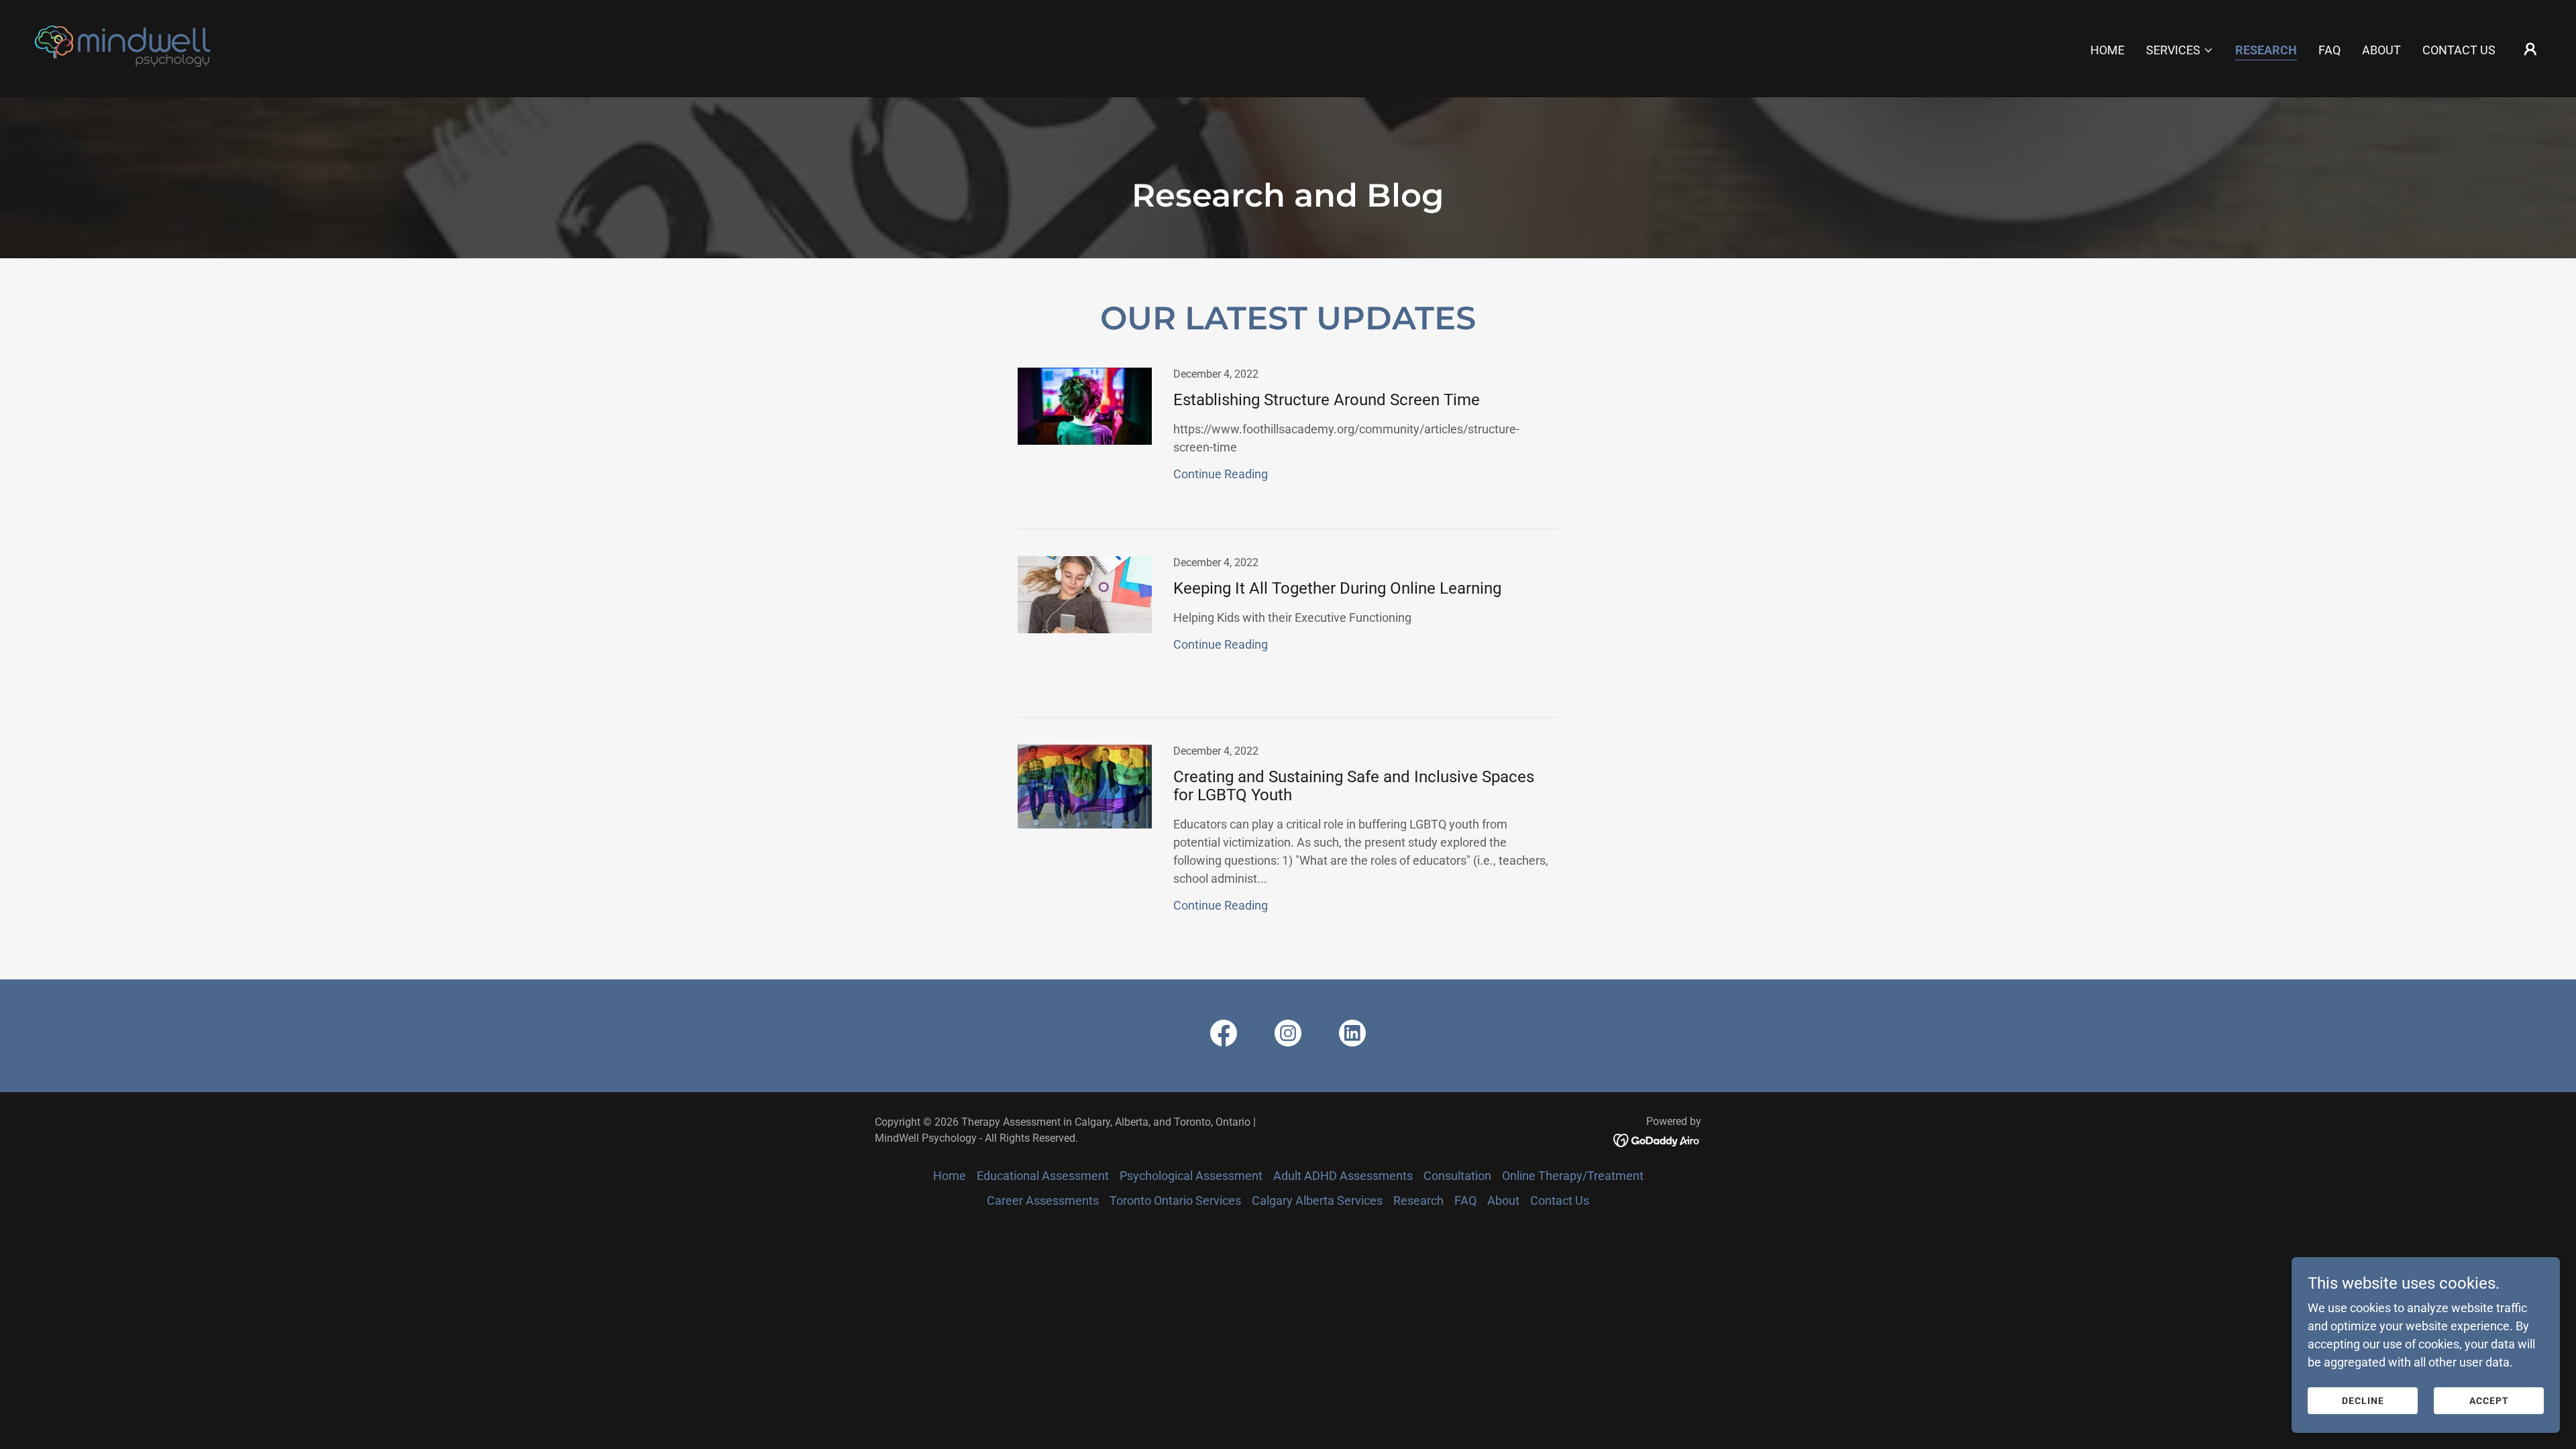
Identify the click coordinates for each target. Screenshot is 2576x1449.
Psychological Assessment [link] (1191, 1176)
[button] (2180, 50)
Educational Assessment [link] (1043, 1176)
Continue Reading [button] (1221, 474)
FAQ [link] (2329, 50)
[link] (137, 47)
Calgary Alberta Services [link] (1317, 1200)
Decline (2363, 1401)
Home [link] (2107, 50)
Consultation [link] (1457, 1176)
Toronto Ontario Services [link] (1175, 1200)
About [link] (2381, 50)
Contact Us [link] (2459, 50)
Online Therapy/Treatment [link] (1573, 1176)
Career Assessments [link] (1043, 1200)
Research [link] (2266, 50)
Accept (2489, 1401)
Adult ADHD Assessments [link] (1343, 1176)
